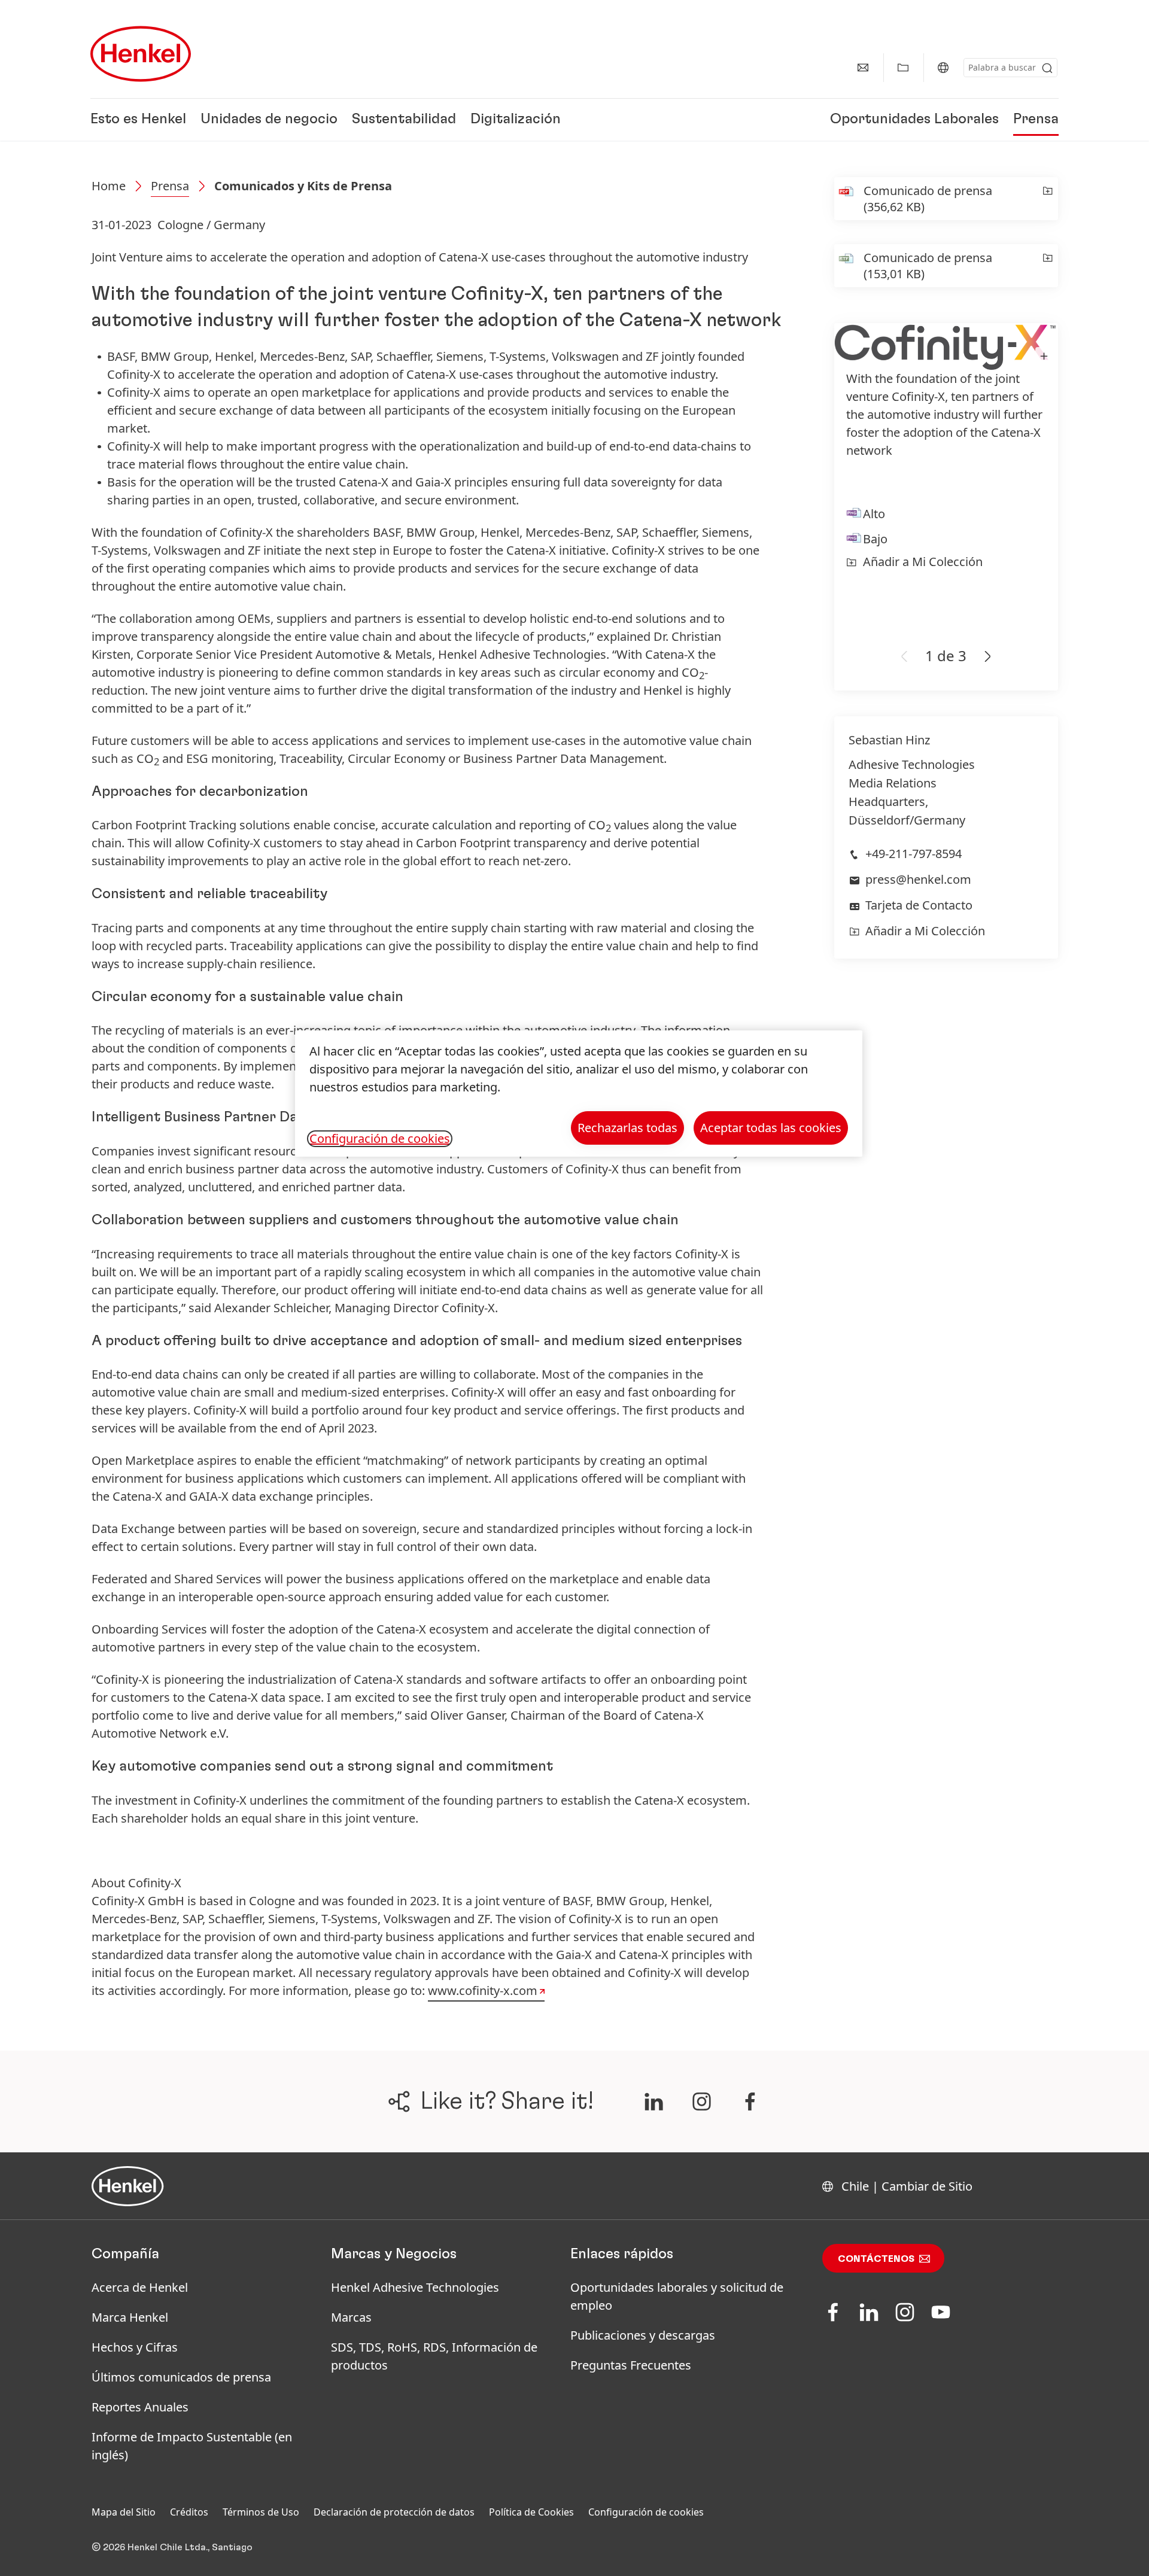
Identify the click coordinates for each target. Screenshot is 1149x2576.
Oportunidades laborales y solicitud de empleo (677, 2296)
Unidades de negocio (269, 120)
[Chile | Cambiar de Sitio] (943, 68)
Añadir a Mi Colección (923, 562)
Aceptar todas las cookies (771, 1128)
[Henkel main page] (141, 54)
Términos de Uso (261, 2512)
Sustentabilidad (404, 120)
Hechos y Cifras (135, 2347)
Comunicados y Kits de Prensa (303, 186)
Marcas (351, 2317)
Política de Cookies (531, 2512)
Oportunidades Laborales (914, 120)
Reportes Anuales (140, 2407)
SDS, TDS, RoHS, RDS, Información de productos (434, 2356)
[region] (579, 1094)
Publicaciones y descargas (643, 2335)
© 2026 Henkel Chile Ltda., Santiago (172, 2547)
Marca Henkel (130, 2317)
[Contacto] (863, 68)
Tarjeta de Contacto (919, 905)
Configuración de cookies (646, 2512)
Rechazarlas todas (627, 1128)
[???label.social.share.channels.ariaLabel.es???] (653, 2101)
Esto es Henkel (138, 120)
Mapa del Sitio (124, 2512)
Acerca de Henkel (140, 2287)
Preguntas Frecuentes (631, 2365)
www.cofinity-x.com (483, 1990)
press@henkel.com (918, 879)
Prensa (1036, 120)
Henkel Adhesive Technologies (415, 2287)
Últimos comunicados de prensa (181, 2377)
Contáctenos (876, 2259)
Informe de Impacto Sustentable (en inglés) (192, 2446)
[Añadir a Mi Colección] (1048, 199)
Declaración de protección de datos (394, 2512)
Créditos (189, 2512)
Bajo (875, 539)
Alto (874, 514)
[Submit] (1047, 68)
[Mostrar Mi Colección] (903, 68)
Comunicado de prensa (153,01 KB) (928, 266)
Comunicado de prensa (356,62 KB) (928, 199)
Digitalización (516, 120)
